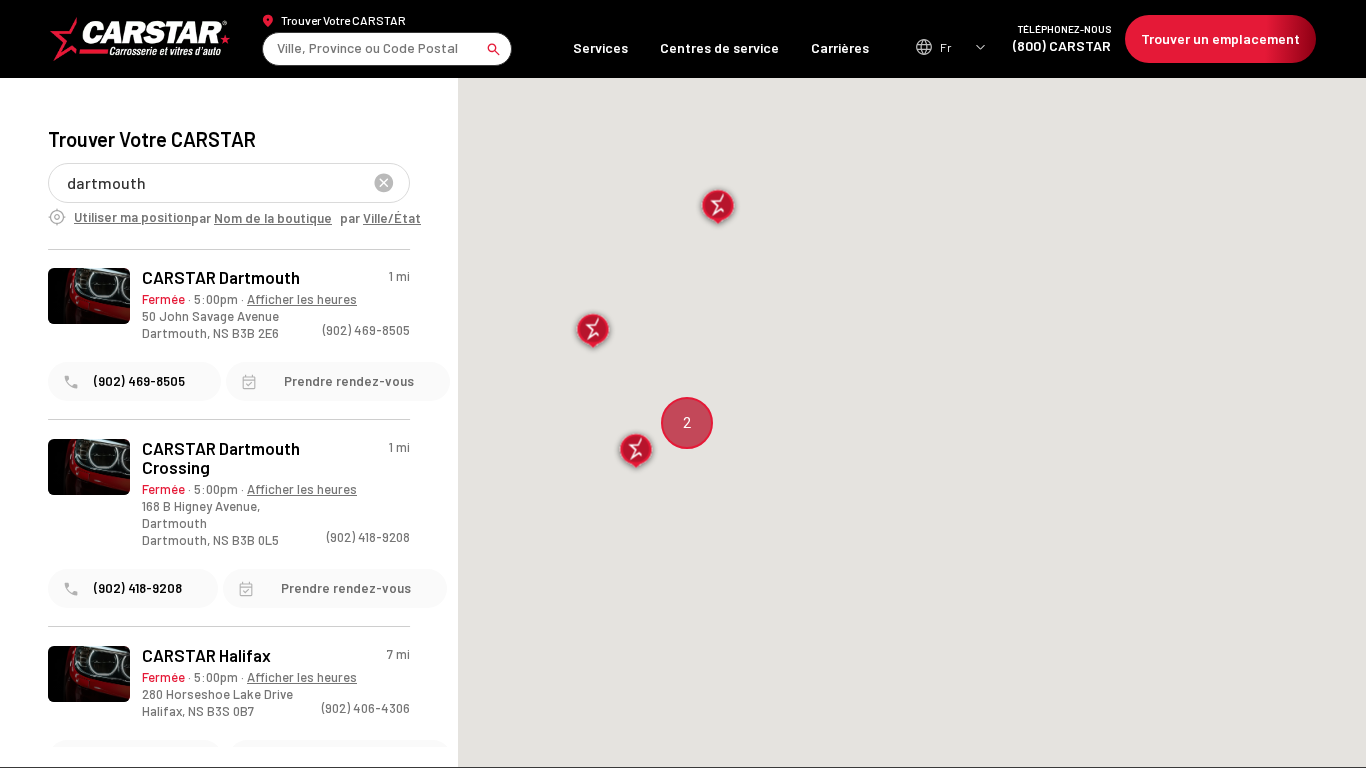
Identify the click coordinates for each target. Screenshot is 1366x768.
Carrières (840, 47)
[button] (636, 451)
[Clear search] (384, 183)
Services (600, 47)
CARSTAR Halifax (206, 655)
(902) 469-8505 (366, 330)
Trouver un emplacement (1220, 38)
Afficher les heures (302, 299)
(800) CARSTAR (1062, 38)
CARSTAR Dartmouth (221, 277)
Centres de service (719, 47)
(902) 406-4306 (366, 708)
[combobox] (278, 48)
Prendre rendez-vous (349, 381)
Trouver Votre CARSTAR (343, 20)
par (261, 218)
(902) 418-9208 (368, 537)
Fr (946, 47)
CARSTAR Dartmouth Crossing (221, 458)
